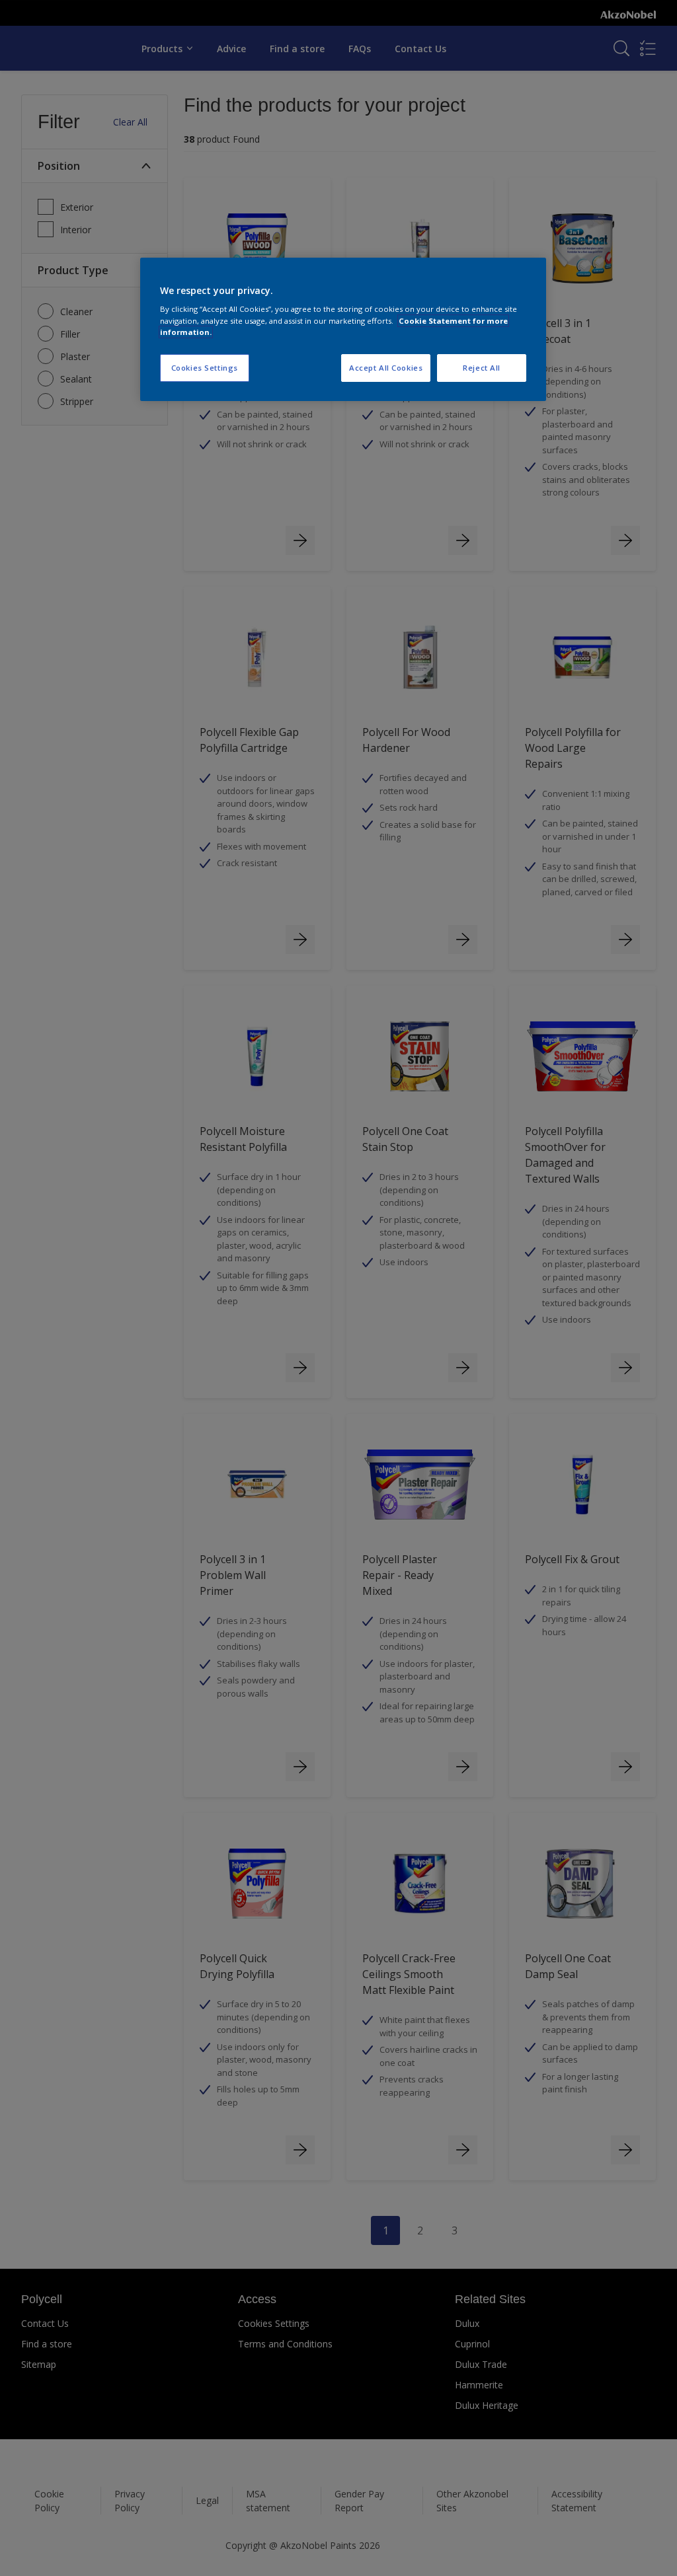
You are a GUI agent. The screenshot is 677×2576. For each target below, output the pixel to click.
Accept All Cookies (386, 368)
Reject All (482, 368)
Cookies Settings (205, 368)
